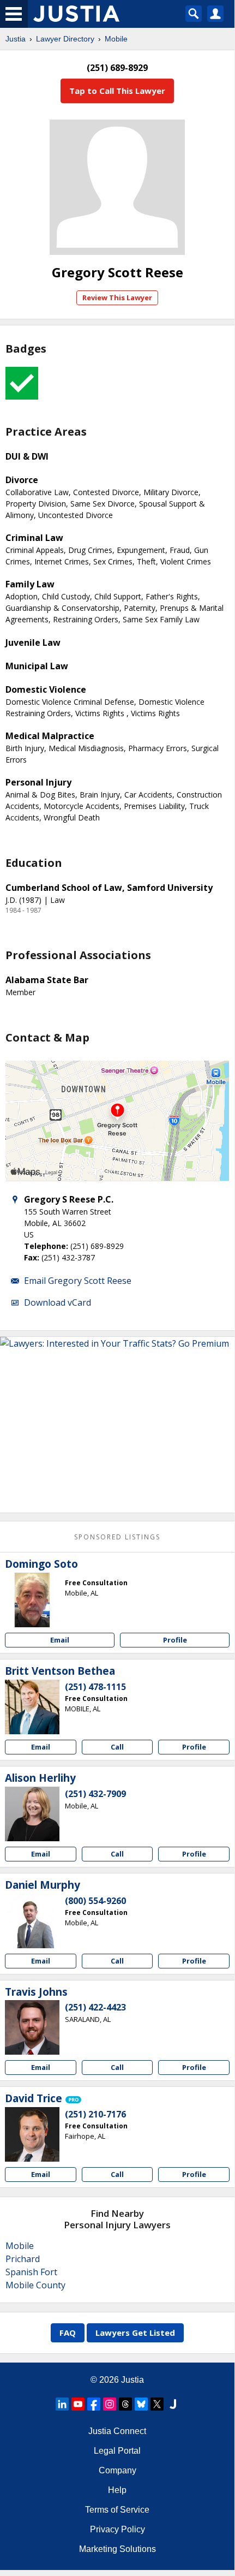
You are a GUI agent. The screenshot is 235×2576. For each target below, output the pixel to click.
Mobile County (35, 2285)
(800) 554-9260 (95, 1901)
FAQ (68, 2333)
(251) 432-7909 (95, 1794)
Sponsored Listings (117, 1537)
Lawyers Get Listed (135, 2333)
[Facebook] (94, 2404)
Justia (16, 39)
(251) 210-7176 (95, 2114)
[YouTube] (78, 2404)
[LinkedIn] (62, 2404)
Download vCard (58, 1302)
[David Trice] (32, 2134)
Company (117, 2470)
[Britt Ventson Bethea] (32, 1707)
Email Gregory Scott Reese (78, 1281)
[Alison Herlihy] (32, 1814)
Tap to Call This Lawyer (117, 91)
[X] (157, 2404)
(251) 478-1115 (95, 1687)
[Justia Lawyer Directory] (173, 2404)
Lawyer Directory (65, 39)
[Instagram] (110, 2404)
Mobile (116, 39)
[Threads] (125, 2404)
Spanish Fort (31, 2272)
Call (117, 1747)
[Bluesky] (141, 2404)
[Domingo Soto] (32, 1600)
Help (117, 2490)
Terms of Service (117, 2510)
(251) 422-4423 (95, 2007)
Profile (175, 1640)
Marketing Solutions (117, 2549)
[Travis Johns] (32, 2027)
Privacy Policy (117, 2529)
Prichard (23, 2259)
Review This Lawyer (117, 298)
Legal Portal (117, 2451)
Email (60, 1640)
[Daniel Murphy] (32, 1921)
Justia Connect (117, 2431)
